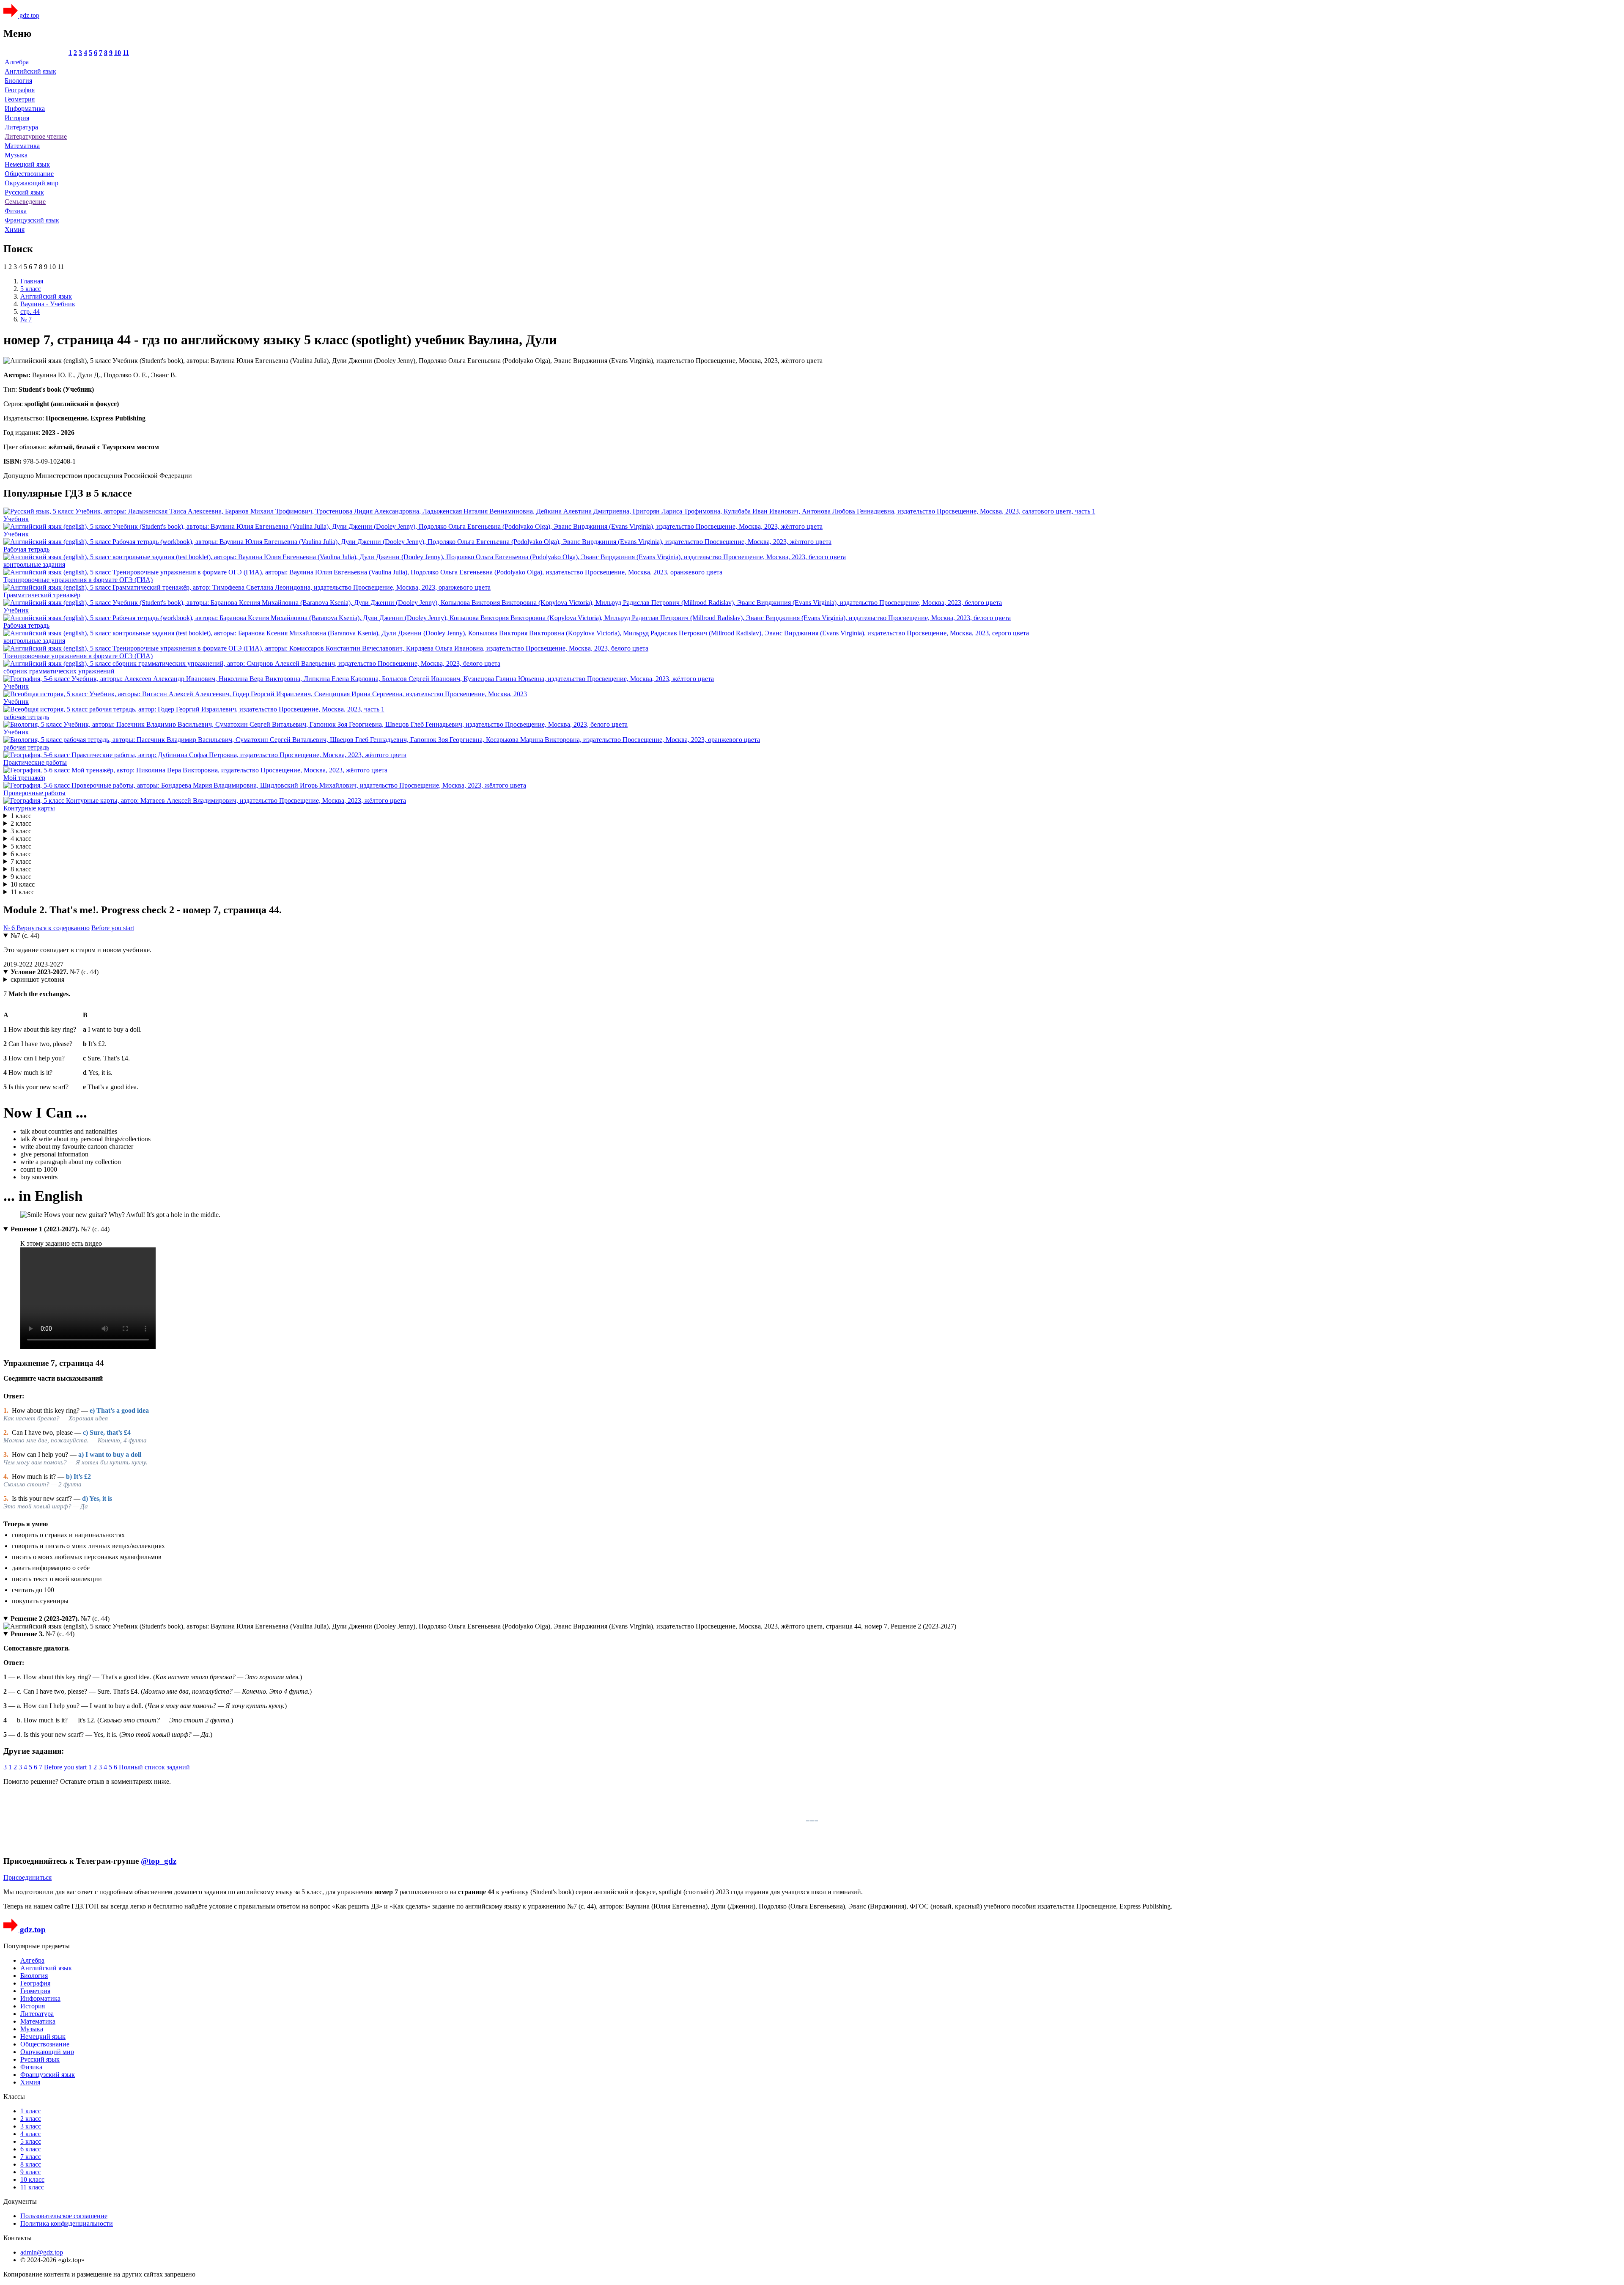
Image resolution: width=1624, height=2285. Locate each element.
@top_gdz (159, 1861)
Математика (22, 146)
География (20, 90)
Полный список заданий (154, 1767)
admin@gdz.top (42, 2252)
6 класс (21, 854)
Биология (18, 81)
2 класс (21, 823)
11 (126, 53)
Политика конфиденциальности (67, 2223)
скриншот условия (37, 979)
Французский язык (32, 220)
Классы (14, 2097)
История (17, 118)
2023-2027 (49, 964)
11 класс (22, 892)
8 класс (21, 869)
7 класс (21, 861)
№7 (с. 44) (25, 935)
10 (118, 53)
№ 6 (10, 928)
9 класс (21, 877)
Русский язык (24, 192)
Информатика (25, 108)
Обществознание (29, 174)
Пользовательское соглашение (64, 2216)
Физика (16, 211)
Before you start (113, 928)
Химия (15, 229)
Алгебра (17, 62)
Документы (20, 2201)
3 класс (21, 831)
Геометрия (20, 99)
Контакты (18, 2238)
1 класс (21, 816)
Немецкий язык (27, 164)
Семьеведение (25, 202)
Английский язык (30, 71)
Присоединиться (27, 1877)
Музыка (16, 155)
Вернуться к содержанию (53, 928)
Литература (21, 127)
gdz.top (29, 15)
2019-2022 (19, 964)
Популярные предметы (37, 1946)
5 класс (21, 846)
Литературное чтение (36, 136)
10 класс (23, 884)
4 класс (21, 839)
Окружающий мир (32, 183)
